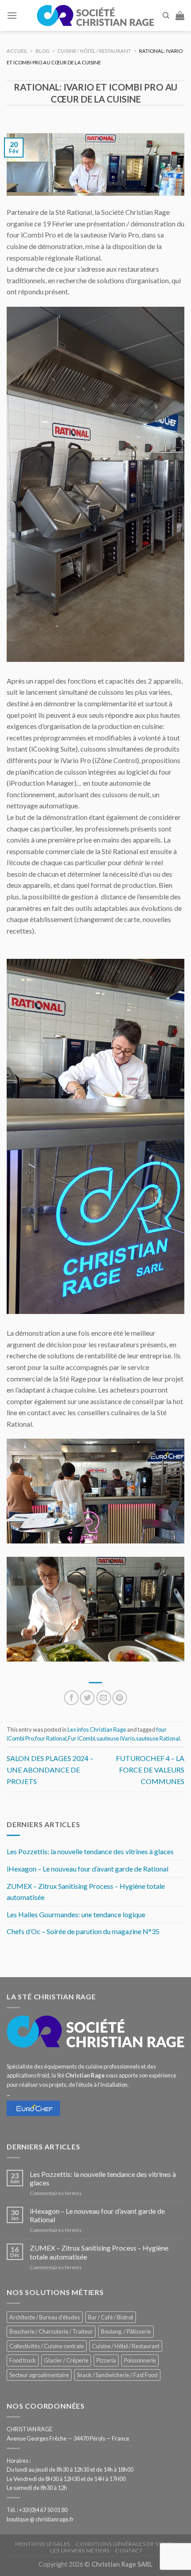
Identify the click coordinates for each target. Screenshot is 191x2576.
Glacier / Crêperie (66, 2360)
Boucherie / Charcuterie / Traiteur (51, 2331)
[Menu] (12, 15)
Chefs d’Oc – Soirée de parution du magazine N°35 (83, 1931)
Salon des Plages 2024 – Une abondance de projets (50, 1769)
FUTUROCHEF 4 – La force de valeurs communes (150, 1769)
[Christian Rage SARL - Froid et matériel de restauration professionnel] (95, 16)
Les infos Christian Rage (97, 1729)
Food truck (23, 2360)
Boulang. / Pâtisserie (126, 2331)
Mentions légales (43, 2544)
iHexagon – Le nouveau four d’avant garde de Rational (88, 1869)
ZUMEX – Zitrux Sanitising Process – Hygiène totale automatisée (86, 1892)
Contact (129, 2550)
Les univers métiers (80, 2550)
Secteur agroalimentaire (39, 2375)
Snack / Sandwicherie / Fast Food (117, 2375)
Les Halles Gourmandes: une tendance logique (76, 1914)
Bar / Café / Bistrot (111, 2317)
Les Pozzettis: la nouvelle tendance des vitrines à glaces (90, 1851)
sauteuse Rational (158, 1738)
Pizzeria (106, 2360)
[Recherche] (166, 16)
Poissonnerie (140, 2360)
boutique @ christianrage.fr (40, 2519)
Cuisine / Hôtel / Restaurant (126, 2346)
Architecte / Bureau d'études (45, 2317)
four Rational (51, 1738)
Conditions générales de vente (125, 2544)
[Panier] (180, 16)
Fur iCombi (82, 1738)
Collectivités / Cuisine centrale (47, 2346)
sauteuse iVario (115, 1738)
